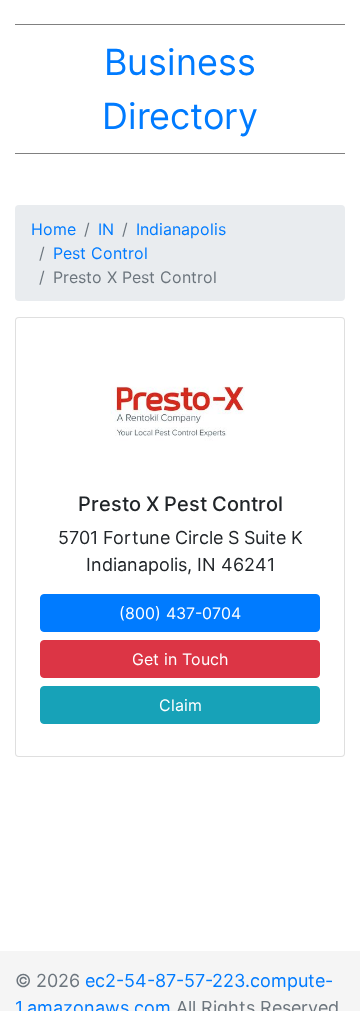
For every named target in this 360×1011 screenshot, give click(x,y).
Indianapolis (181, 229)
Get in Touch (180, 659)
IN (106, 229)
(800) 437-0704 (180, 613)
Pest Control (100, 253)
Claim (180, 705)
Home (53, 229)
